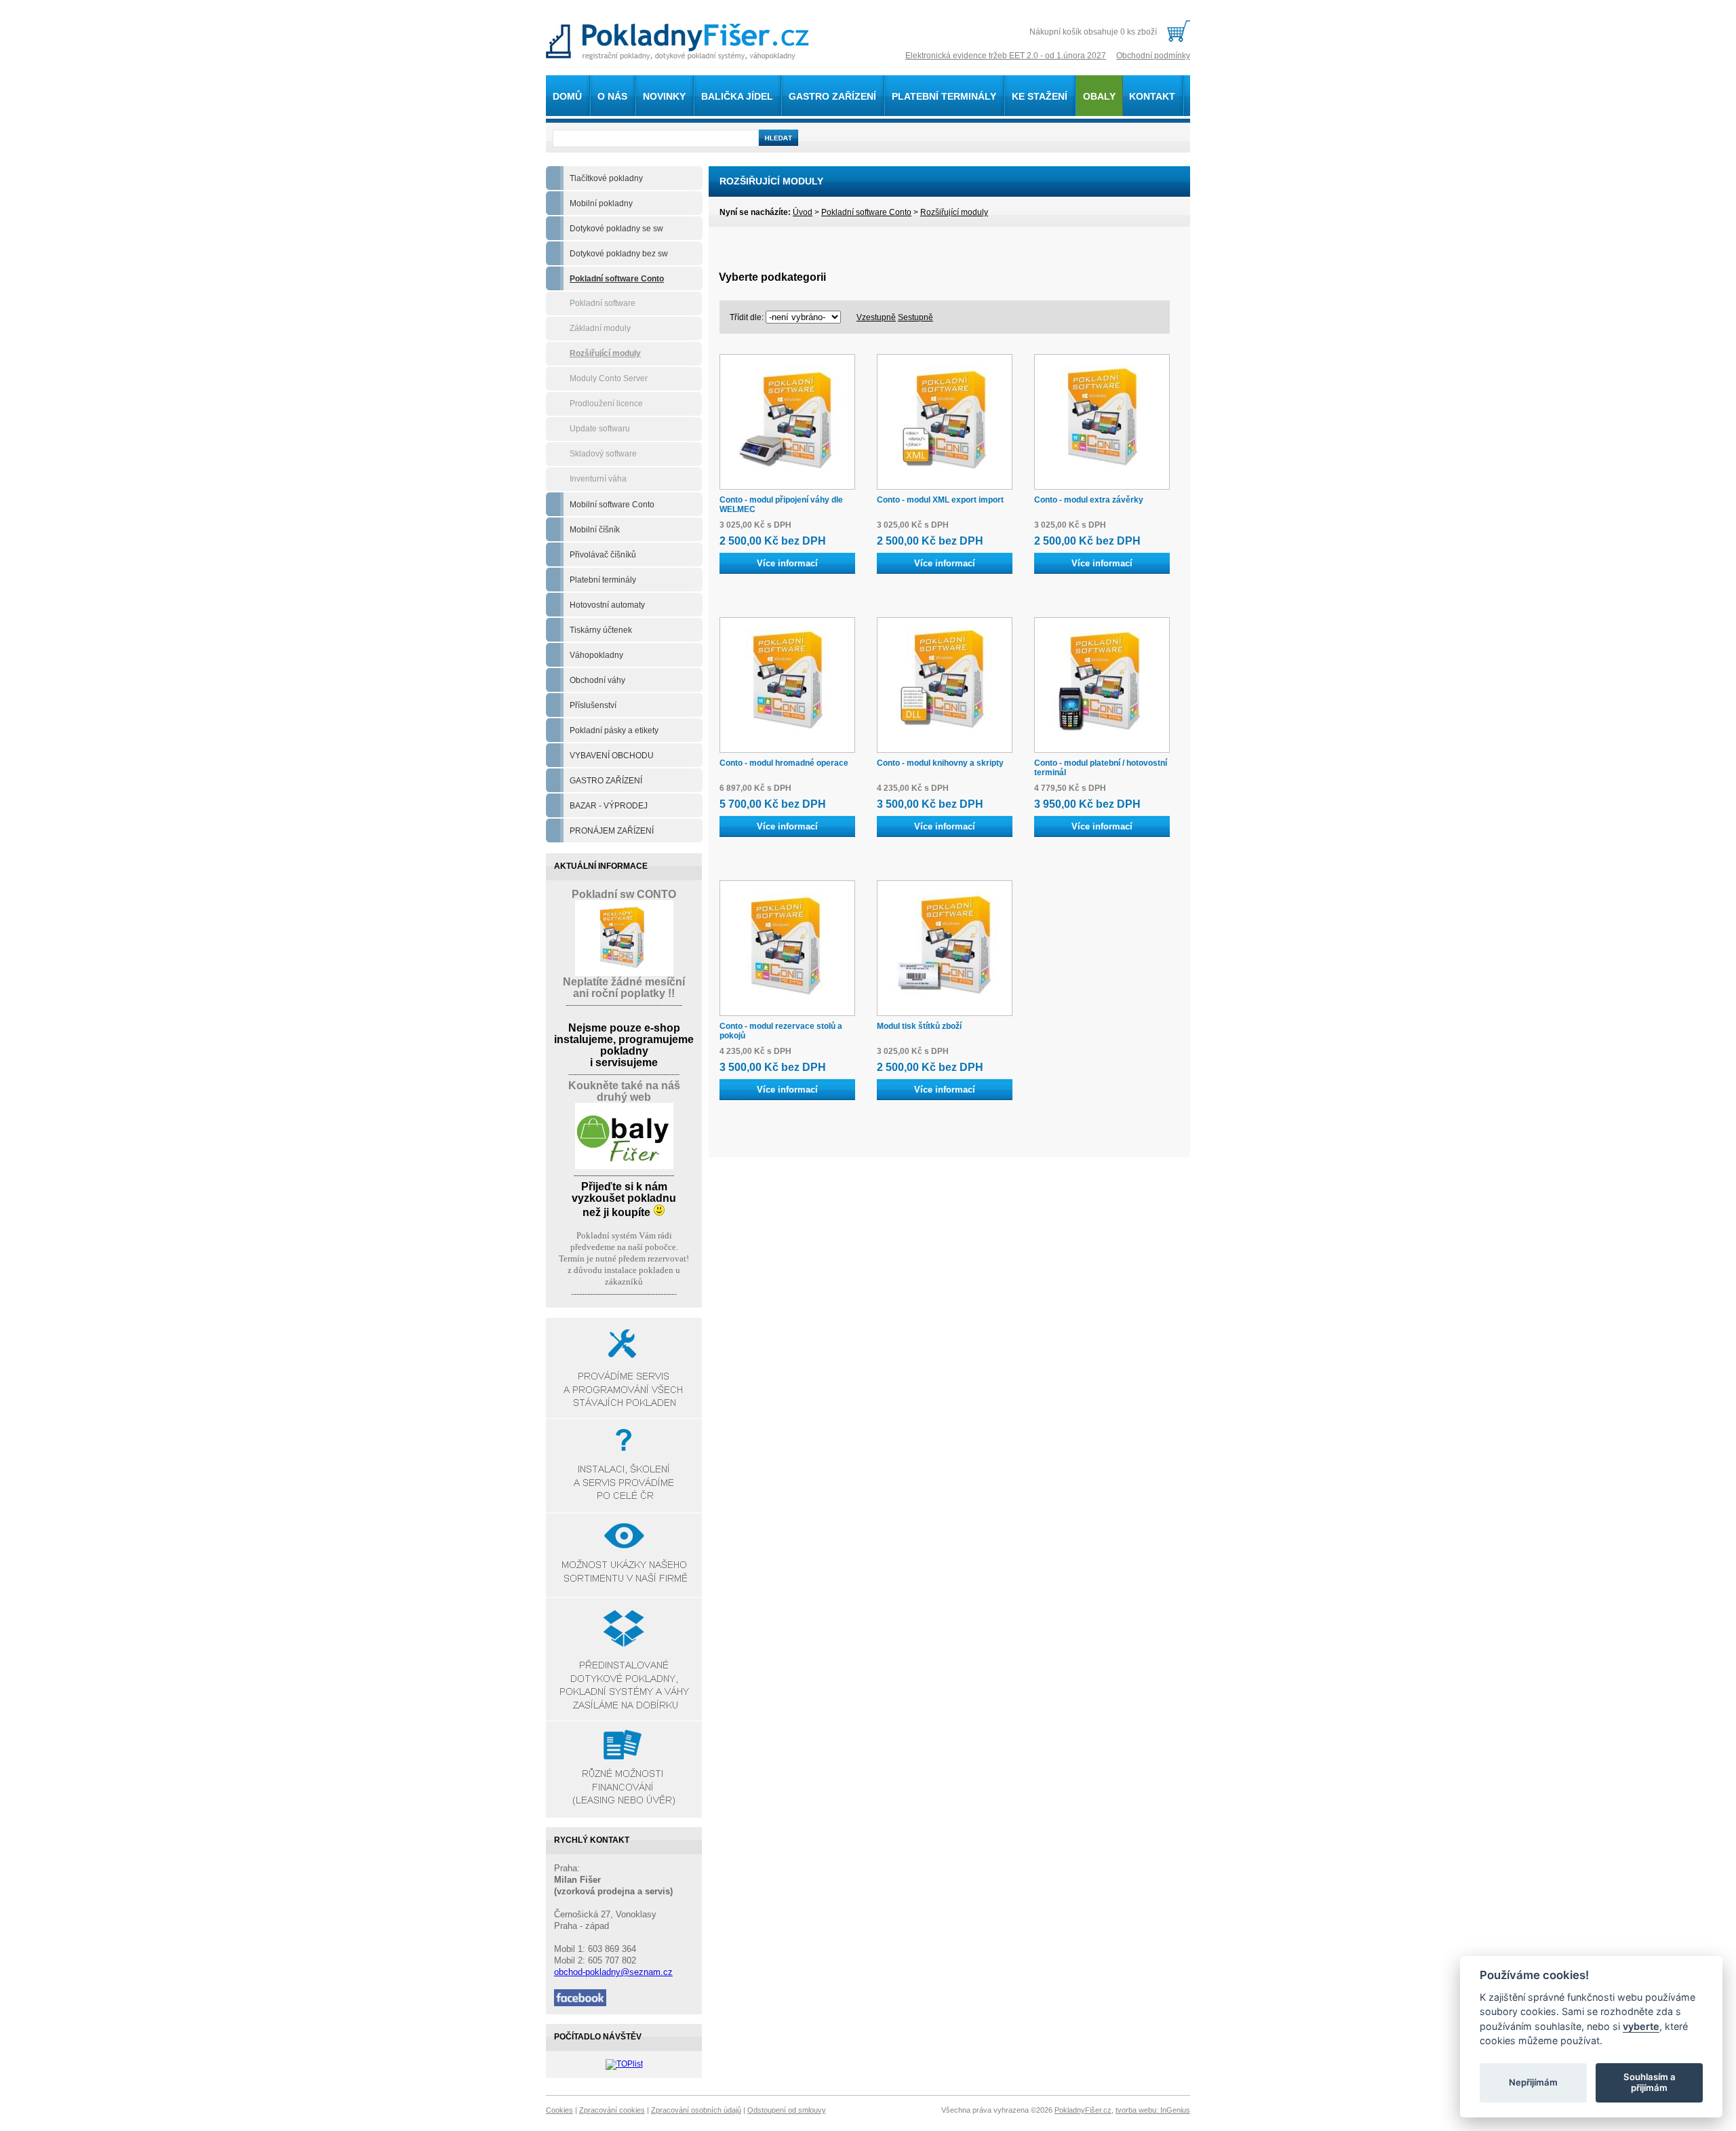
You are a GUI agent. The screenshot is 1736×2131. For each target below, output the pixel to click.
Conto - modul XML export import (940, 500)
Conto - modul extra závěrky (1089, 500)
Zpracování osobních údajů (696, 2110)
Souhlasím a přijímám (1650, 2082)
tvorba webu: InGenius (1153, 2110)
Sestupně (915, 317)
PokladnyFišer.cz (1083, 2110)
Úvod (803, 212)
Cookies (559, 2110)
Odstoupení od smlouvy (787, 2110)
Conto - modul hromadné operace (784, 763)
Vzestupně (876, 317)
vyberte (1641, 2026)
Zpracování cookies (612, 2110)
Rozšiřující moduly (954, 212)
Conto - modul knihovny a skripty (940, 763)
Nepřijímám (1533, 2082)
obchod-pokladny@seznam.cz (613, 1972)
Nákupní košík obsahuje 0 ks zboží (1093, 32)
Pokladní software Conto (866, 212)
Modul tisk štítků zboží (919, 1026)
